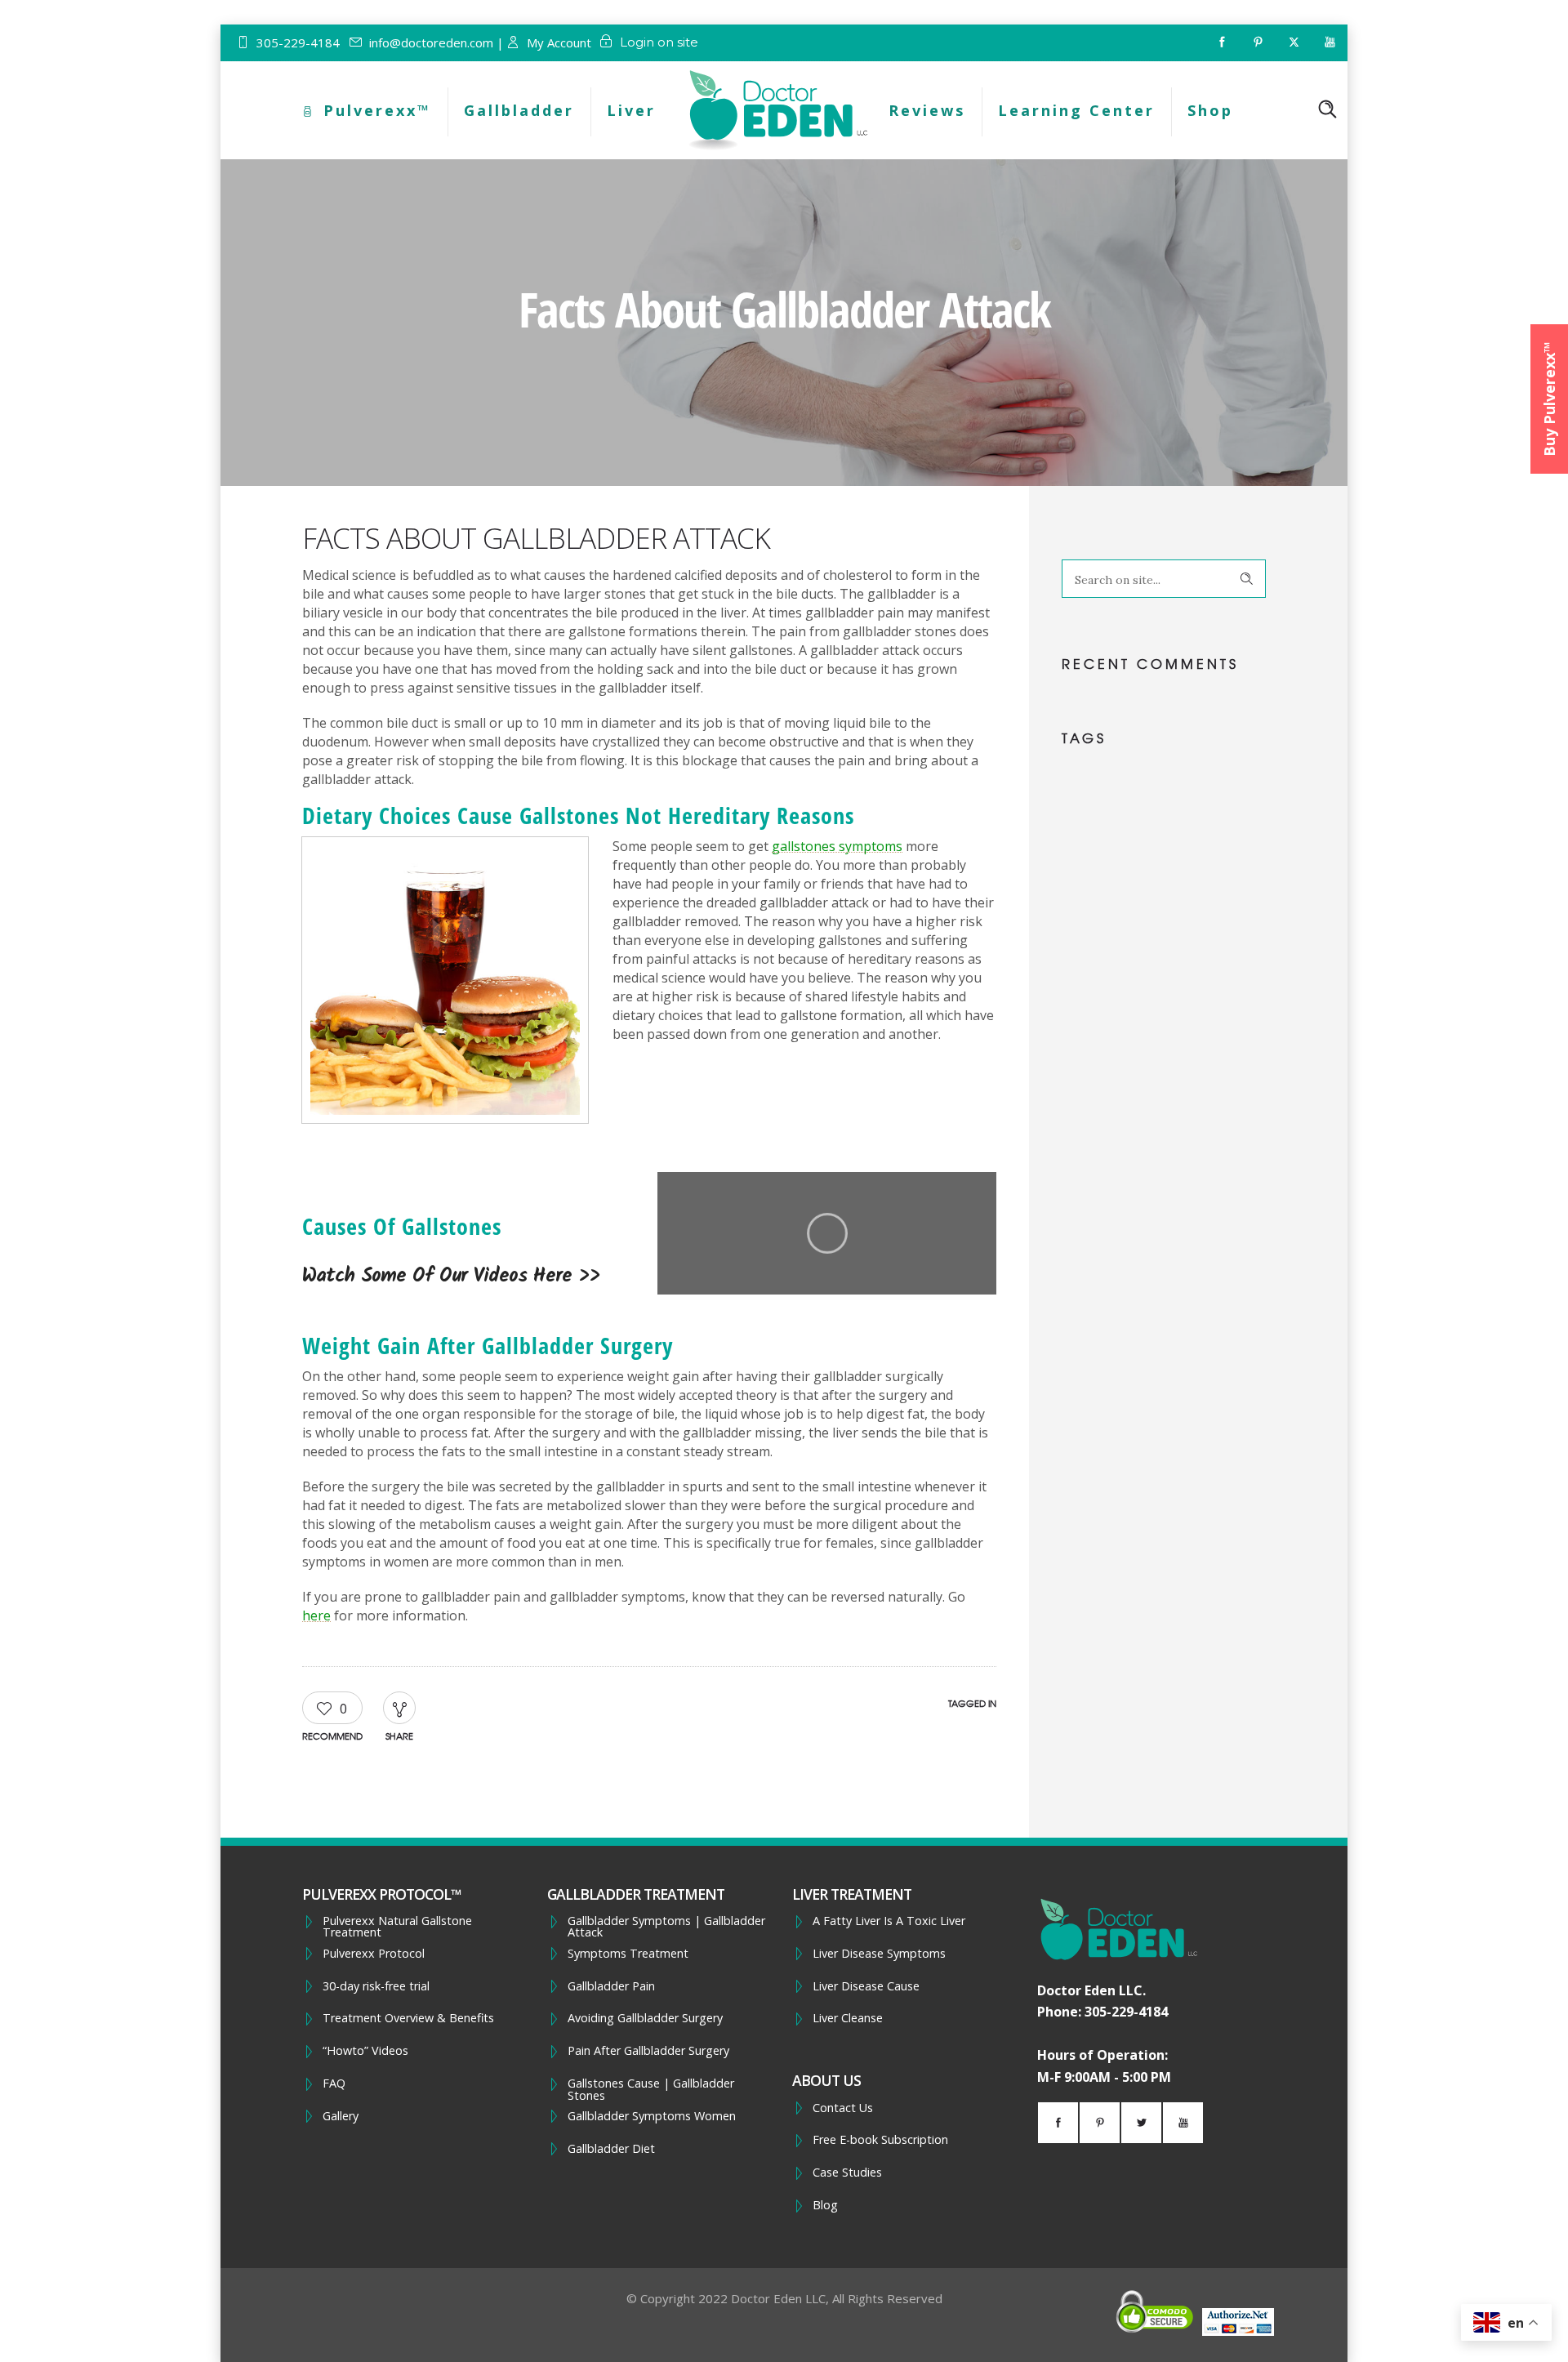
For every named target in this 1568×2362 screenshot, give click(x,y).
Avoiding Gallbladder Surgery (645, 2018)
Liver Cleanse (848, 2018)
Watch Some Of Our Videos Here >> (451, 1276)
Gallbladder (519, 110)
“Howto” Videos (365, 2051)
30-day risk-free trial (376, 1986)
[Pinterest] (1258, 42)
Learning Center (1076, 110)
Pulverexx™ (377, 110)
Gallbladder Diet (611, 2149)
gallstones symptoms (837, 846)
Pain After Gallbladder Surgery (648, 2051)
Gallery (341, 2116)
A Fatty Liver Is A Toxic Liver (889, 1921)
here (316, 1616)
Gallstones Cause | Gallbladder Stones (651, 2090)
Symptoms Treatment (628, 1954)
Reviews (927, 110)
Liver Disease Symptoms (879, 1954)
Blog (825, 2205)
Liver (631, 110)
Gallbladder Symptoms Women (652, 2116)
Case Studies (847, 2173)
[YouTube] (1330, 42)
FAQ (334, 2083)
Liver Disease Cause (866, 1986)
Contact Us (843, 2108)
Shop (1210, 110)
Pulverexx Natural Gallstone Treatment (397, 1927)
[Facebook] (1222, 42)
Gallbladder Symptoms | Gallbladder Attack (666, 1927)
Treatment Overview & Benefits (408, 2018)
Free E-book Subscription (880, 2140)
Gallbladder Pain (611, 1986)
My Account (559, 42)
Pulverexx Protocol (374, 1954)
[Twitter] (1294, 42)
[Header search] (1327, 109)
